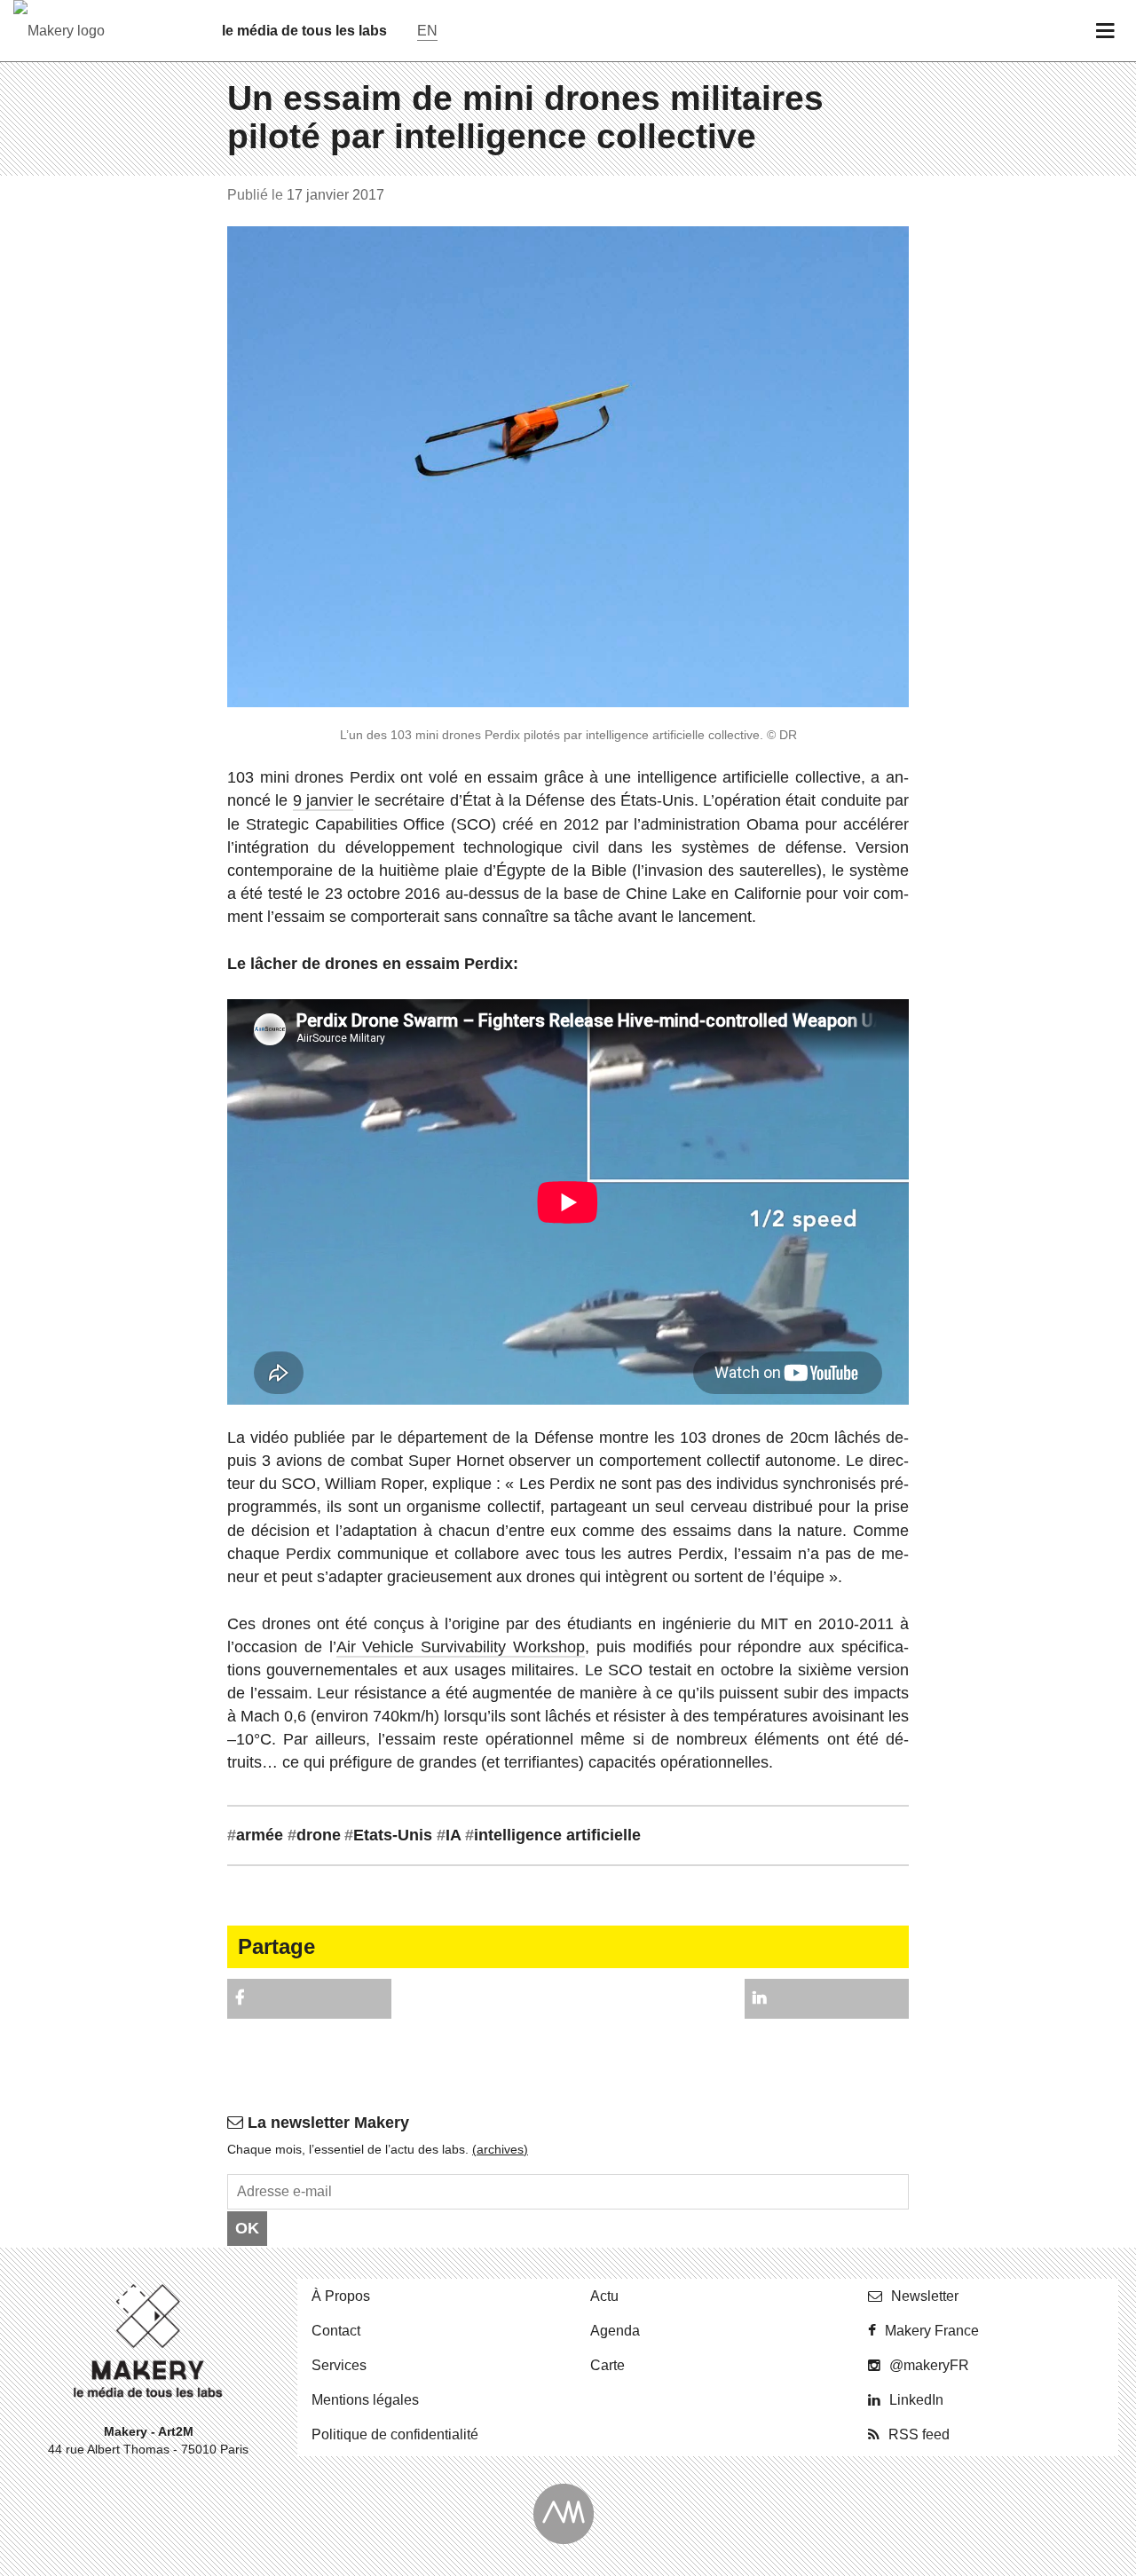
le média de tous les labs (304, 31)
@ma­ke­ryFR (929, 2365)
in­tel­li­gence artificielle (553, 1835)
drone (314, 1835)
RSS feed (919, 2434)
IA (449, 1835)
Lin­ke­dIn (916, 2400)
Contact (336, 2331)
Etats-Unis (388, 1835)
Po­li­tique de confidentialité (395, 2434)
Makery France (932, 2331)
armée (255, 1835)
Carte (607, 2365)
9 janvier (323, 800)
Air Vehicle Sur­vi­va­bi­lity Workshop (461, 1647)
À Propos (341, 2296)
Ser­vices (339, 2365)
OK (247, 2228)
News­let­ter (925, 2296)
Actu (604, 2296)
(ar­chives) (500, 2150)
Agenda (615, 2331)
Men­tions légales (365, 2400)
